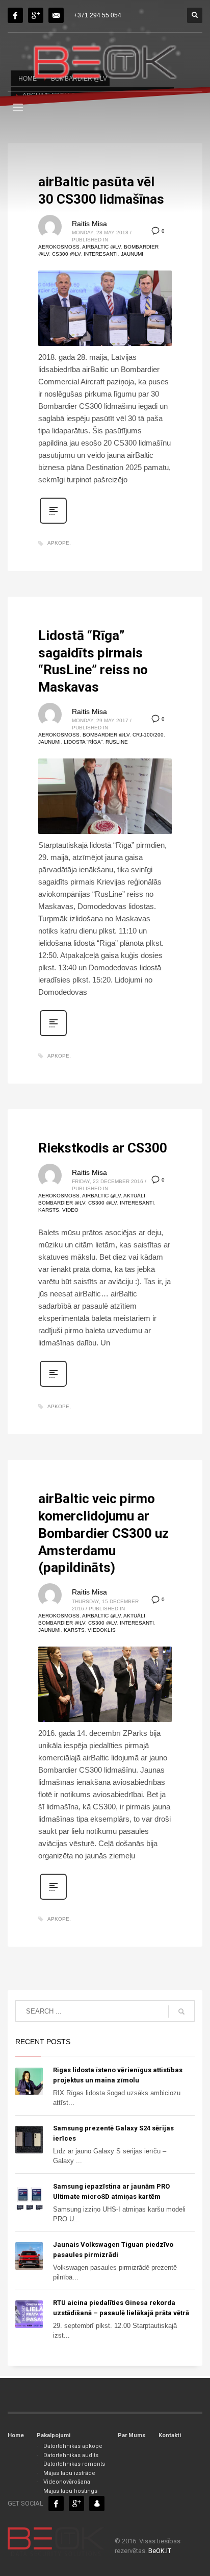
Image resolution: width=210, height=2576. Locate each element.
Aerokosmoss (59, 247)
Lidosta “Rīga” (83, 742)
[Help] (36, 15)
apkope (58, 543)
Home (16, 2435)
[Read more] (53, 523)
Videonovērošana (67, 2482)
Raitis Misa (89, 224)
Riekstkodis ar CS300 (103, 1148)
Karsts (49, 1210)
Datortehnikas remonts (74, 2464)
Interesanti (101, 254)
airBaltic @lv (101, 247)
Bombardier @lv (106, 735)
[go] (181, 2011)
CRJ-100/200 (148, 735)
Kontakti (170, 2435)
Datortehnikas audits (71, 2455)
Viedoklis (102, 1630)
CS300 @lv (66, 254)
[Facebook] (15, 15)
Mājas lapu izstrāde (69, 2473)
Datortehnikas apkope (73, 2446)
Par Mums (132, 2435)
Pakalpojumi (54, 2435)
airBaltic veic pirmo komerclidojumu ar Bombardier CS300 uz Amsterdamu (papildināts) (103, 1533)
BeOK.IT (160, 2551)
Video (70, 1210)
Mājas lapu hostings (70, 2491)
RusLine (117, 742)
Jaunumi (132, 254)
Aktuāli (134, 1196)
